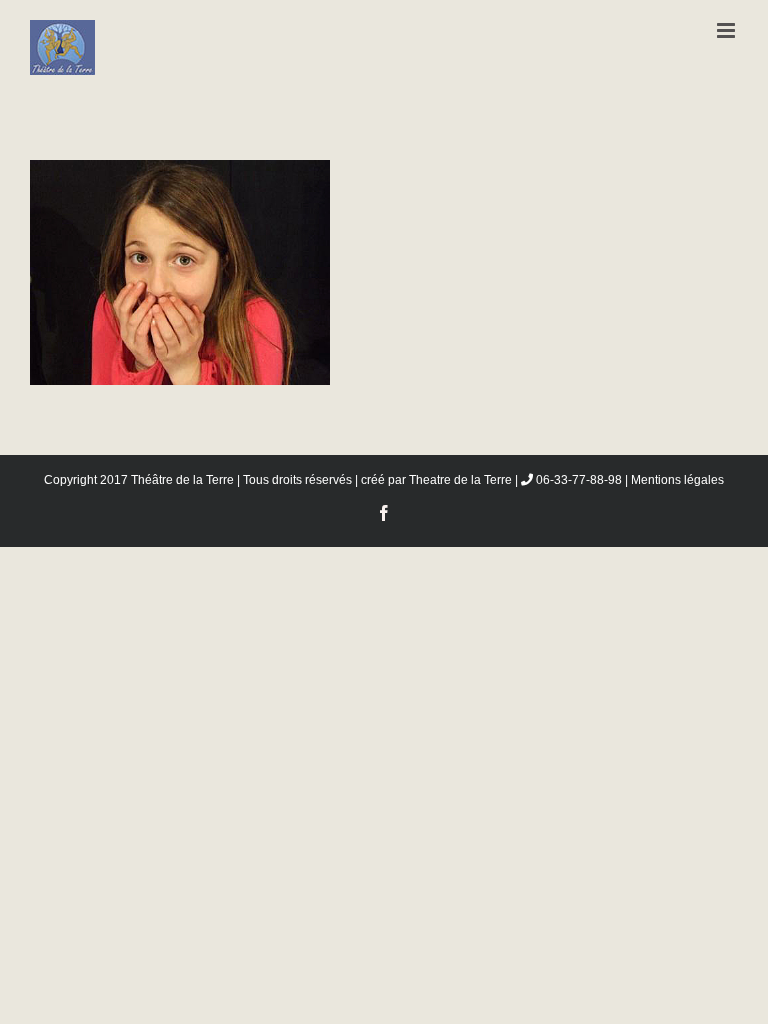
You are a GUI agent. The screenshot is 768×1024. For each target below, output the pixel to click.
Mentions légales (677, 480)
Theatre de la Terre (460, 480)
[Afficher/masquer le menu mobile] (727, 30)
